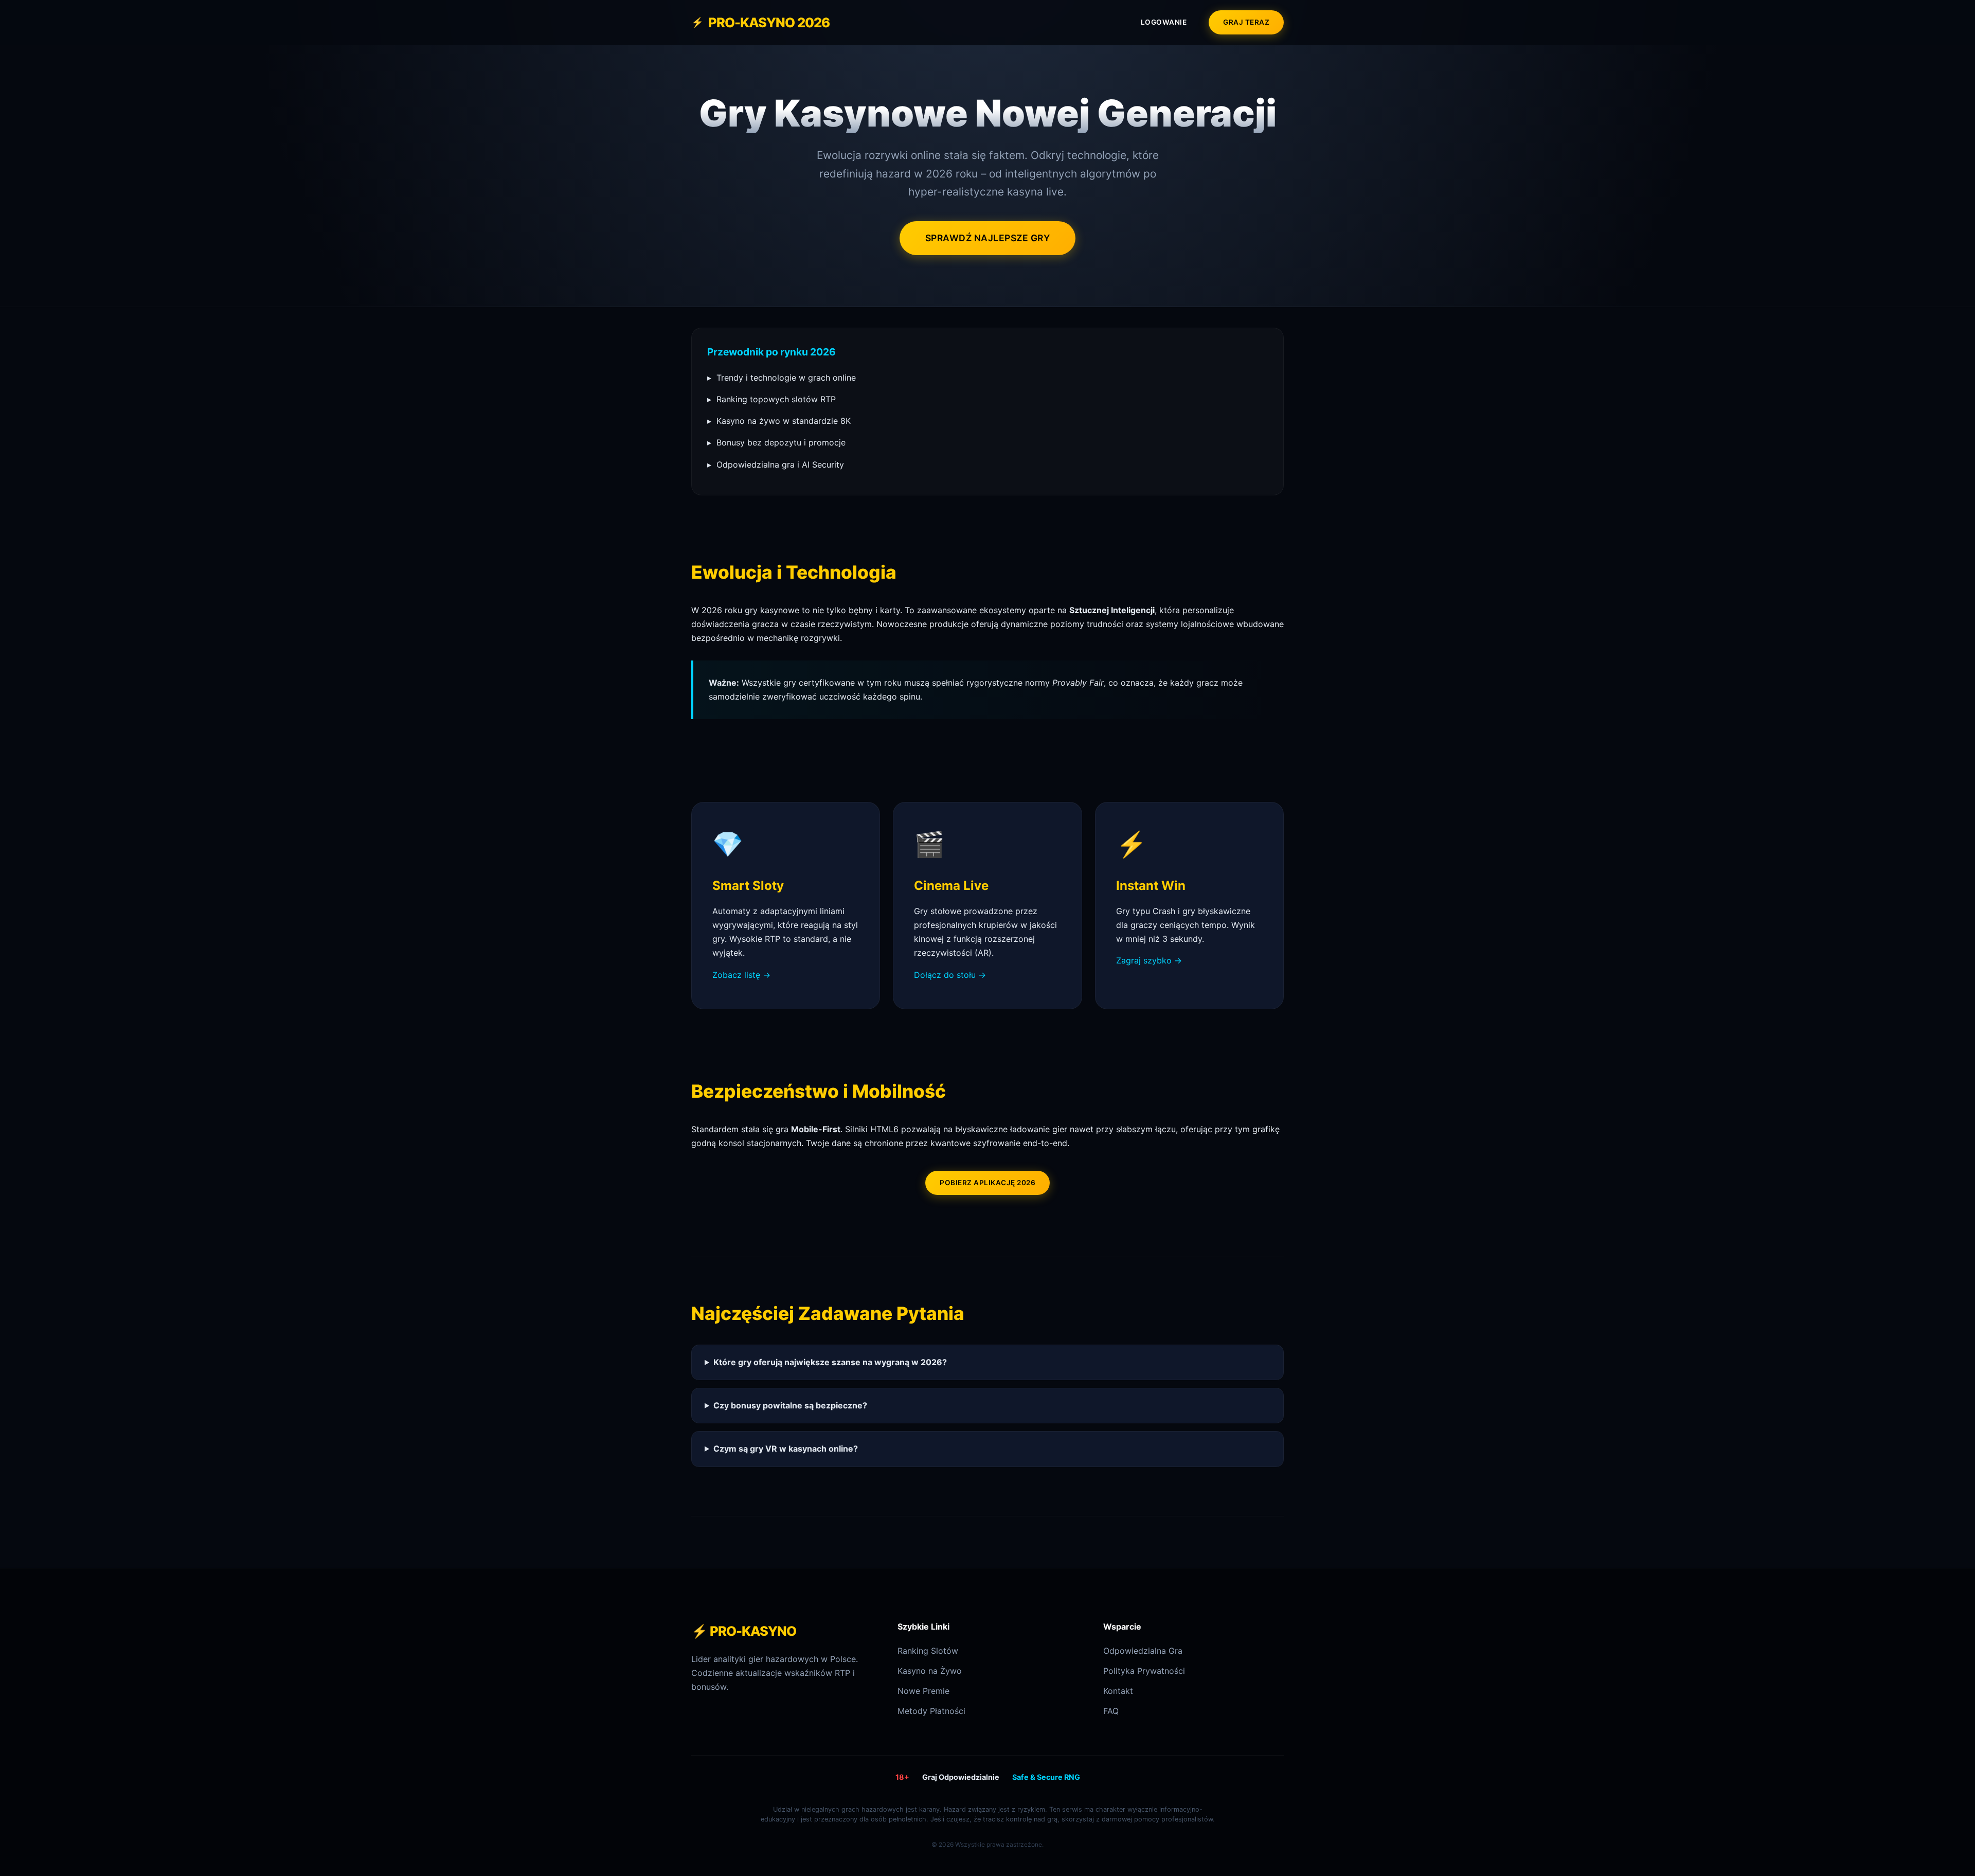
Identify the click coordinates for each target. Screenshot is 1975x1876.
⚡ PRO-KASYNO (744, 1631)
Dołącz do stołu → (950, 975)
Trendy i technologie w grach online (782, 378)
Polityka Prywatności (1144, 1671)
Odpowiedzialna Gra (1143, 1651)
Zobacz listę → (741, 975)
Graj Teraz (1246, 22)
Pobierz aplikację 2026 (987, 1183)
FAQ (1111, 1711)
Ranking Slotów (928, 1651)
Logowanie (1164, 22)
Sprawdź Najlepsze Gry (988, 238)
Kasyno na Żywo (930, 1671)
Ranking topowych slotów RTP (771, 399)
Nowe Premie (923, 1691)
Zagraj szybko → (1149, 960)
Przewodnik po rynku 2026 (771, 352)
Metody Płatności (931, 1711)
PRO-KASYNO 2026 (760, 22)
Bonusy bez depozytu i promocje (776, 442)
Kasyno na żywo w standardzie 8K (779, 421)
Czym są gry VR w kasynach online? (786, 1449)
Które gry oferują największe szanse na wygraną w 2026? (830, 1362)
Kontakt (1118, 1691)
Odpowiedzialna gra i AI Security (776, 464)
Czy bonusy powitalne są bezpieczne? (790, 1405)
